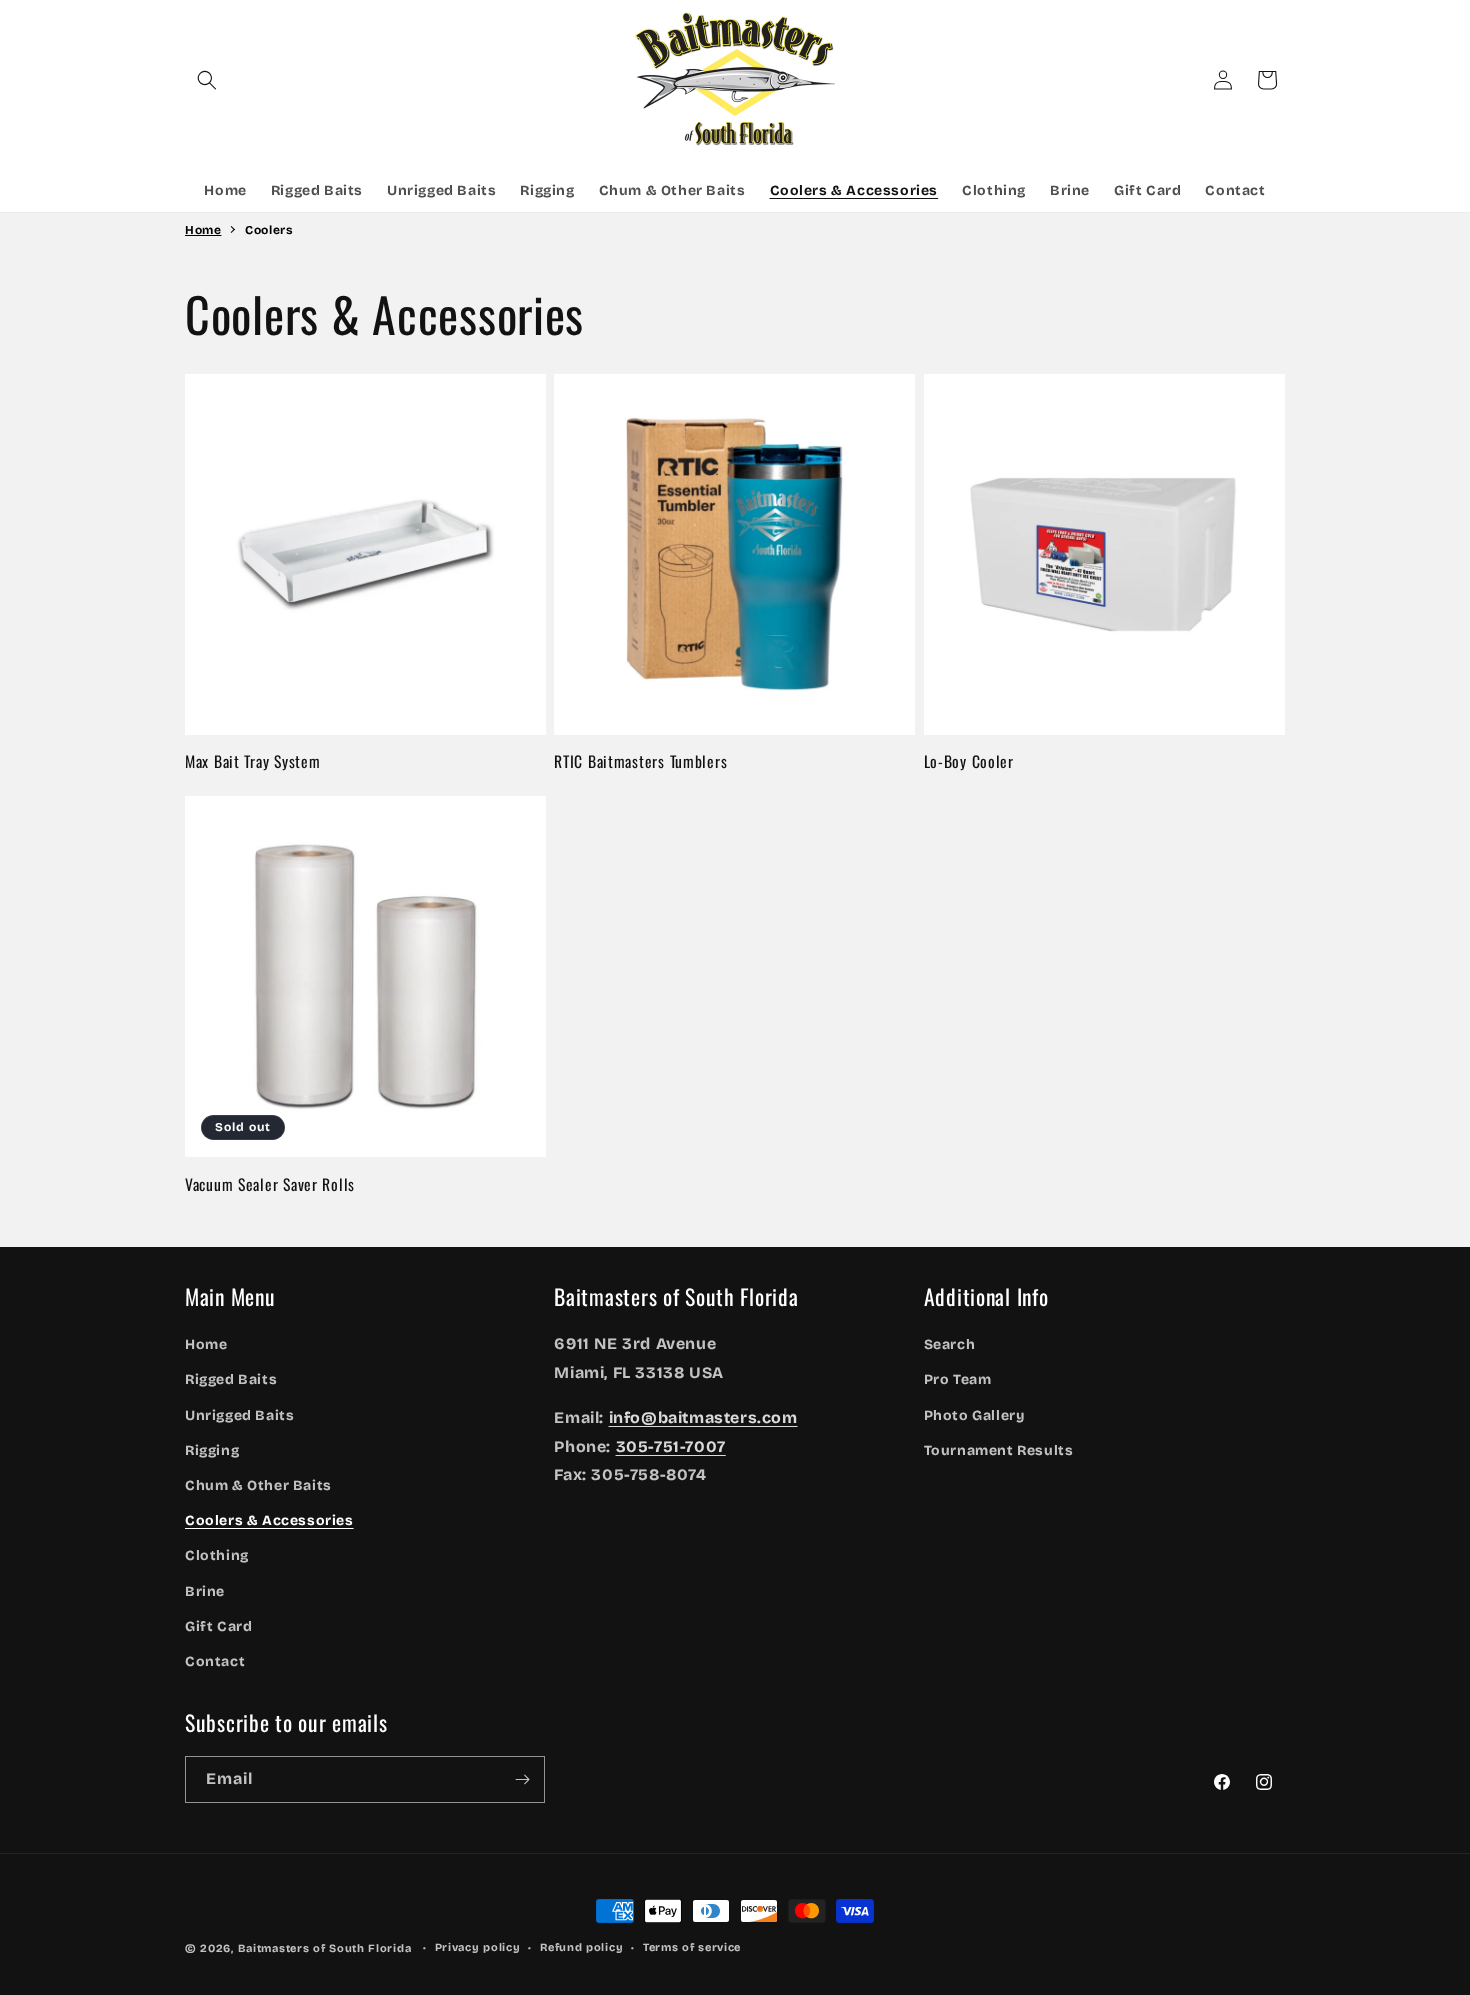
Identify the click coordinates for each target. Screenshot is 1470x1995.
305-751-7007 (671, 1446)
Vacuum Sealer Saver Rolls (270, 1184)
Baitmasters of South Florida (325, 1948)
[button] (207, 80)
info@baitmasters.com (703, 1417)
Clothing (217, 1556)
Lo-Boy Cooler (969, 761)
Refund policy (581, 1947)
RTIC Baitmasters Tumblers (640, 761)
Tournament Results (999, 1450)
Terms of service (692, 1947)
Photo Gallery (974, 1415)
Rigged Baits (231, 1380)
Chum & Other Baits (258, 1485)
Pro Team (958, 1380)
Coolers (269, 230)
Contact (215, 1661)
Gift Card (218, 1626)
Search (950, 1344)
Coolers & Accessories (269, 1520)
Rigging (212, 1450)
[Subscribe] (522, 1779)
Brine (205, 1591)
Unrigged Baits (239, 1415)
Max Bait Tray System (252, 761)
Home (203, 230)
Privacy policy (478, 1947)
